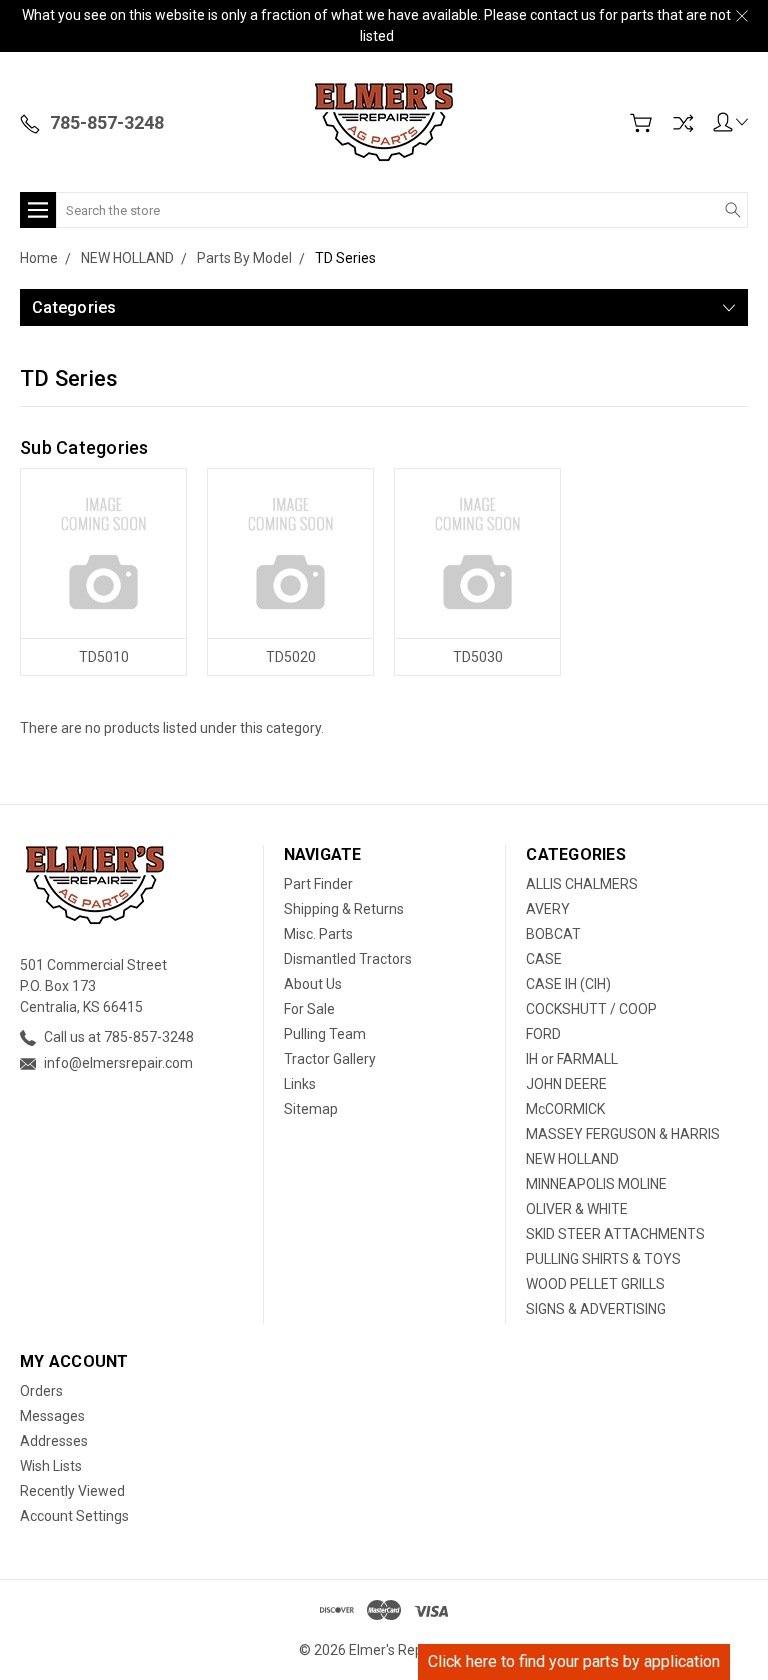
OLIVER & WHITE (577, 1209)
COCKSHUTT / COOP (591, 1009)
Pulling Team (325, 1034)
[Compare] (683, 123)
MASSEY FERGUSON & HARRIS (623, 1134)
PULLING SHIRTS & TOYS (603, 1259)
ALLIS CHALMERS (582, 884)
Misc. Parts (318, 934)
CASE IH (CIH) (568, 984)
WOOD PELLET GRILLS (595, 1284)
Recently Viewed (72, 1491)
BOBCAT (553, 934)
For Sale (309, 1009)
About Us (313, 984)
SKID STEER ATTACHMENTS (615, 1234)
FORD (543, 1034)
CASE (544, 959)
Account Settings (74, 1516)
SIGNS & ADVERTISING (596, 1309)
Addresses (54, 1441)
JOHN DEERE (566, 1084)
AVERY (548, 909)
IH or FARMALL (572, 1059)
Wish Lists (51, 1466)
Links (300, 1084)
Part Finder (318, 884)
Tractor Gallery (330, 1059)
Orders (41, 1391)
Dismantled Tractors (348, 959)
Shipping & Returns (344, 909)
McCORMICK (565, 1109)
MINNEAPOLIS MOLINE (596, 1184)
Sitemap (311, 1109)
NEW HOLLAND (572, 1159)
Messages (52, 1416)
